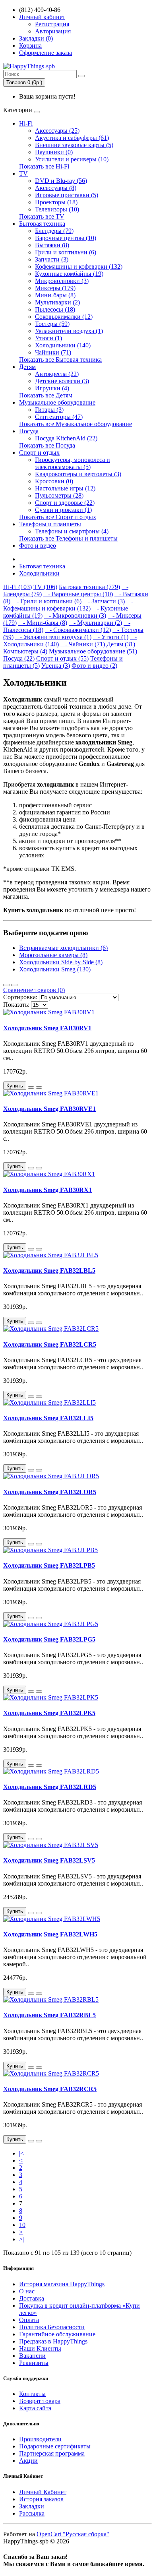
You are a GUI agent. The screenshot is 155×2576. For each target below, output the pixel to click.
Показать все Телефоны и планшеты (68, 538)
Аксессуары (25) (57, 131)
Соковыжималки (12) (64, 317)
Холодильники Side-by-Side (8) (61, 962)
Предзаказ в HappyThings (53, 2341)
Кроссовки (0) (54, 481)
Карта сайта (35, 2408)
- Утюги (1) (111, 637)
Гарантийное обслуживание (57, 2334)
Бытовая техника (42, 224)
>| (21, 2239)
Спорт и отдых (39, 453)
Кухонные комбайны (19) (69, 274)
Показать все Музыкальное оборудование (76, 424)
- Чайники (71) (83, 644)
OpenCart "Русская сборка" (73, 2534)
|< (21, 2153)
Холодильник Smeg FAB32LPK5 (49, 1713)
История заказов (41, 2499)
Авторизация (53, 31)
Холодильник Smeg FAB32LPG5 (49, 1639)
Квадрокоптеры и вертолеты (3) (78, 474)
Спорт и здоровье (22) (65, 503)
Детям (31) (121, 644)
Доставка (32, 2298)
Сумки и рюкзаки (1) (63, 510)
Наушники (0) (54, 152)
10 (22, 2225)
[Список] (6, 985)
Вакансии (32, 2356)
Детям (27, 367)
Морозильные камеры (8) (53, 955)
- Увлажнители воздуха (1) (53, 637)
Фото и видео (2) (94, 666)
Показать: (16, 1005)
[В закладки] (31, 1087)
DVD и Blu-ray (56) (61, 181)
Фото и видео (38, 546)
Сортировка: (20, 997)
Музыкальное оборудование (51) (93, 651)
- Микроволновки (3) (75, 615)
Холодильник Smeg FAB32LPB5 (49, 1565)
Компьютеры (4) (25, 651)
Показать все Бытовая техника (60, 360)
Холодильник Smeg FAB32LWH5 (50, 1934)
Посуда (29, 431)
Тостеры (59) (52, 324)
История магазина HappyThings (62, 2284)
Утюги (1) (48, 338)
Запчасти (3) (52, 259)
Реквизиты (34, 2363)
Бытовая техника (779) (89, 587)
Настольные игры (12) (65, 488)
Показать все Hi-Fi (44, 166)
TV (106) (45, 587)
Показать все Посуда (47, 445)
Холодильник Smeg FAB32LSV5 (49, 1860)
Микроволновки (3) (62, 281)
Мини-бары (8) (55, 295)
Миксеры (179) (55, 288)
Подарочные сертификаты (55, 2446)
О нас (27, 2291)
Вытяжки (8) (52, 245)
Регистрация (52, 24)
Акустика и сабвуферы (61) (72, 138)
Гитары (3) (49, 410)
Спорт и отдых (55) (62, 658)
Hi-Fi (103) (17, 587)
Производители (40, 2439)
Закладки (32, 2506)
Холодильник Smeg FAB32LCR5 (50, 1344)
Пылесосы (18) (55, 309)
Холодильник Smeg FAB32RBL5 (49, 2015)
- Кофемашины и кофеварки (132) (68, 605)
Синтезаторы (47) (59, 417)
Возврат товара (40, 2401)
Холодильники (39, 573)
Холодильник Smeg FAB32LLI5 (48, 1418)
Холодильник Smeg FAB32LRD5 (50, 1787)
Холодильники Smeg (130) (55, 969)
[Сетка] (14, 985)
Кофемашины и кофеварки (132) (79, 267)
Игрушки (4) (52, 388)
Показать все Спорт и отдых (58, 517)
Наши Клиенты (40, 2348)
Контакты (32, 2394)
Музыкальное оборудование (57, 402)
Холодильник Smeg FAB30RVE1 (49, 1109)
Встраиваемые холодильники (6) (63, 948)
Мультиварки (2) (57, 302)
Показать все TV (42, 216)
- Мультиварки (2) (95, 623)
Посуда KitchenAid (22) (66, 438)
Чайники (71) (53, 352)
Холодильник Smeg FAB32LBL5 (49, 1271)
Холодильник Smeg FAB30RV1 (47, 1028)
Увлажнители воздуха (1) (69, 331)
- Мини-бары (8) (43, 623)
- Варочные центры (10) (78, 594)
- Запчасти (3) (104, 601)
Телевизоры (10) (57, 209)
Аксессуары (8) (56, 188)
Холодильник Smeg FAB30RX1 (47, 1190)
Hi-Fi (26, 123)
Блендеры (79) (54, 231)
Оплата (29, 2320)
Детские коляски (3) (62, 381)
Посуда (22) (19, 658)
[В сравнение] (39, 1087)
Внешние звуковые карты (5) (74, 145)
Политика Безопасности (52, 2327)
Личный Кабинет (43, 2492)
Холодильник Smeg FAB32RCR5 (50, 2089)
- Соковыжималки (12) (78, 630)
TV (23, 173)
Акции (28, 2461)
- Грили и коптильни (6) (47, 601)
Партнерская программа (52, 2453)
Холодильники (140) (63, 345)
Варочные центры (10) (66, 238)
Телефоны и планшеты (50, 524)
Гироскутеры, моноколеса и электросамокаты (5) (73, 463)
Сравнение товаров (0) (34, 990)
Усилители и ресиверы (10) (72, 159)
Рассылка (32, 2513)
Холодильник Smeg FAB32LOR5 (50, 1492)
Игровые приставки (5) (67, 195)
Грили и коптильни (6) (66, 252)
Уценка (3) (56, 666)
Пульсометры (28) (59, 495)
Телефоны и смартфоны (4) (72, 531)
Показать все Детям (46, 395)
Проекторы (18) (56, 202)
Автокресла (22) (57, 374)
